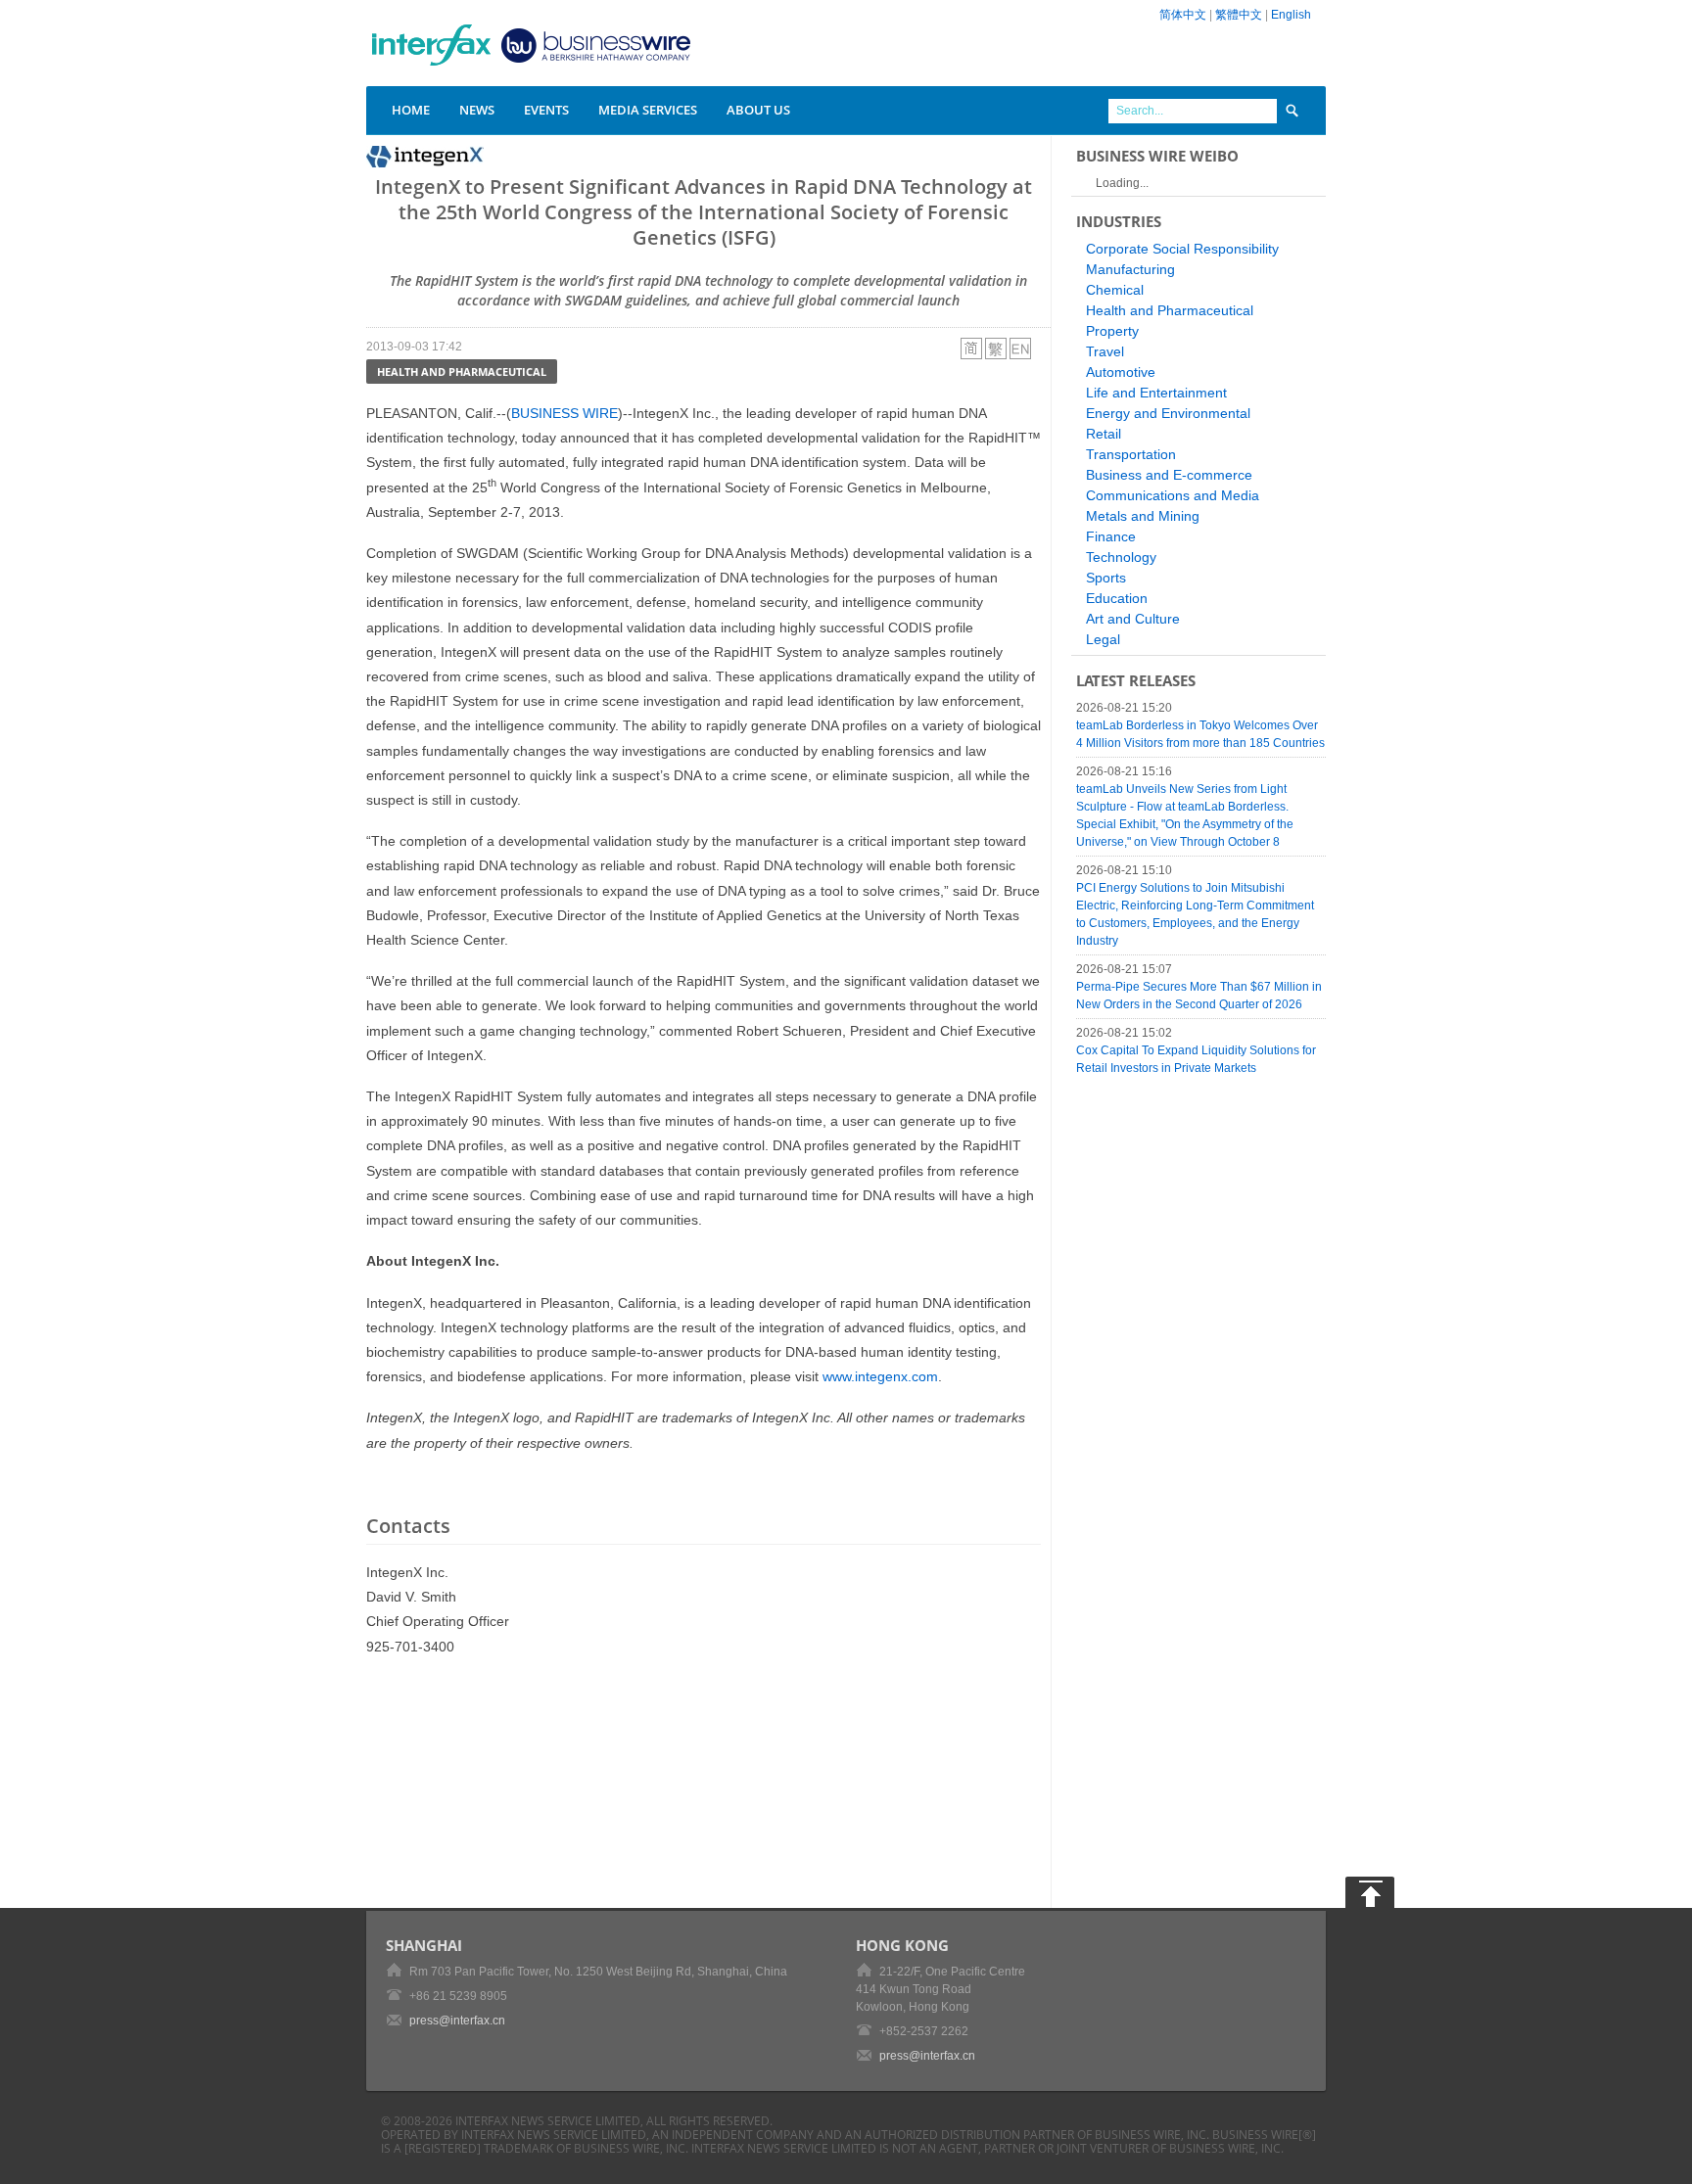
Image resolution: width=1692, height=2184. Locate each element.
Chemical (1115, 290)
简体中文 (1183, 15)
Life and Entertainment (1156, 393)
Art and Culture (1133, 619)
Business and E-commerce (1169, 475)
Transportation (1131, 454)
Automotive (1121, 372)
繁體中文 (1239, 15)
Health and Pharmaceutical (462, 372)
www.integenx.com (880, 1376)
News (477, 110)
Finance (1111, 536)
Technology (1121, 557)
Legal (1103, 639)
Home (411, 110)
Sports (1106, 578)
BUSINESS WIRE (564, 413)
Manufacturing (1130, 269)
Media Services (648, 110)
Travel (1105, 351)
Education (1117, 598)
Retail (1104, 434)
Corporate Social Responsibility (1182, 249)
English (1291, 15)
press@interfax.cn (457, 2021)
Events (546, 110)
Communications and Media (1173, 495)
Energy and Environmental (1168, 413)
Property (1112, 331)
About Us (758, 110)
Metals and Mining (1143, 516)
